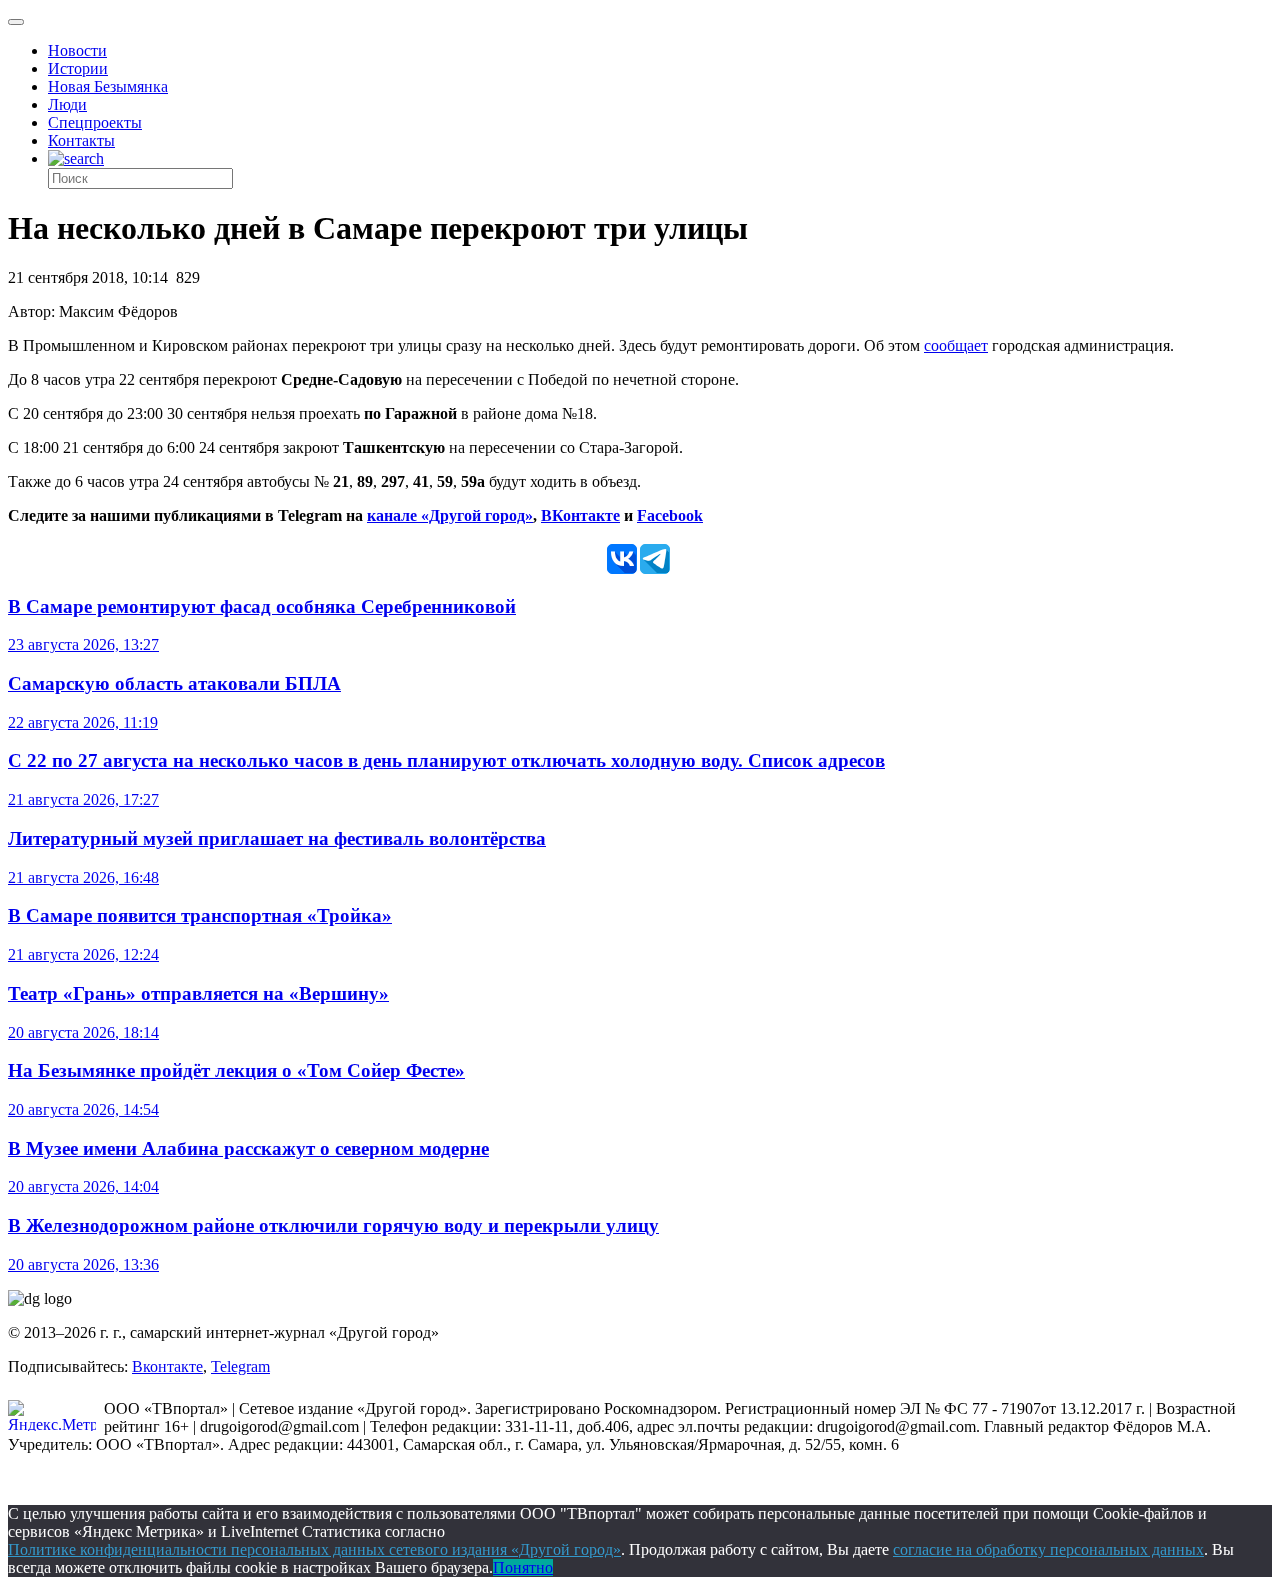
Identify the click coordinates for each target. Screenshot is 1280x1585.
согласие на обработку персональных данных (1048, 1549)
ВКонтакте (580, 515)
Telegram (240, 1366)
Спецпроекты (95, 122)
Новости (77, 50)
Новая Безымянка (108, 86)
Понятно (523, 1567)
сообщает (956, 345)
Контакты (81, 140)
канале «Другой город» (450, 515)
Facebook (670, 515)
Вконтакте (167, 1366)
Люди (67, 104)
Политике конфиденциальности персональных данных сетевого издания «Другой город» (314, 1549)
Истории (78, 68)
